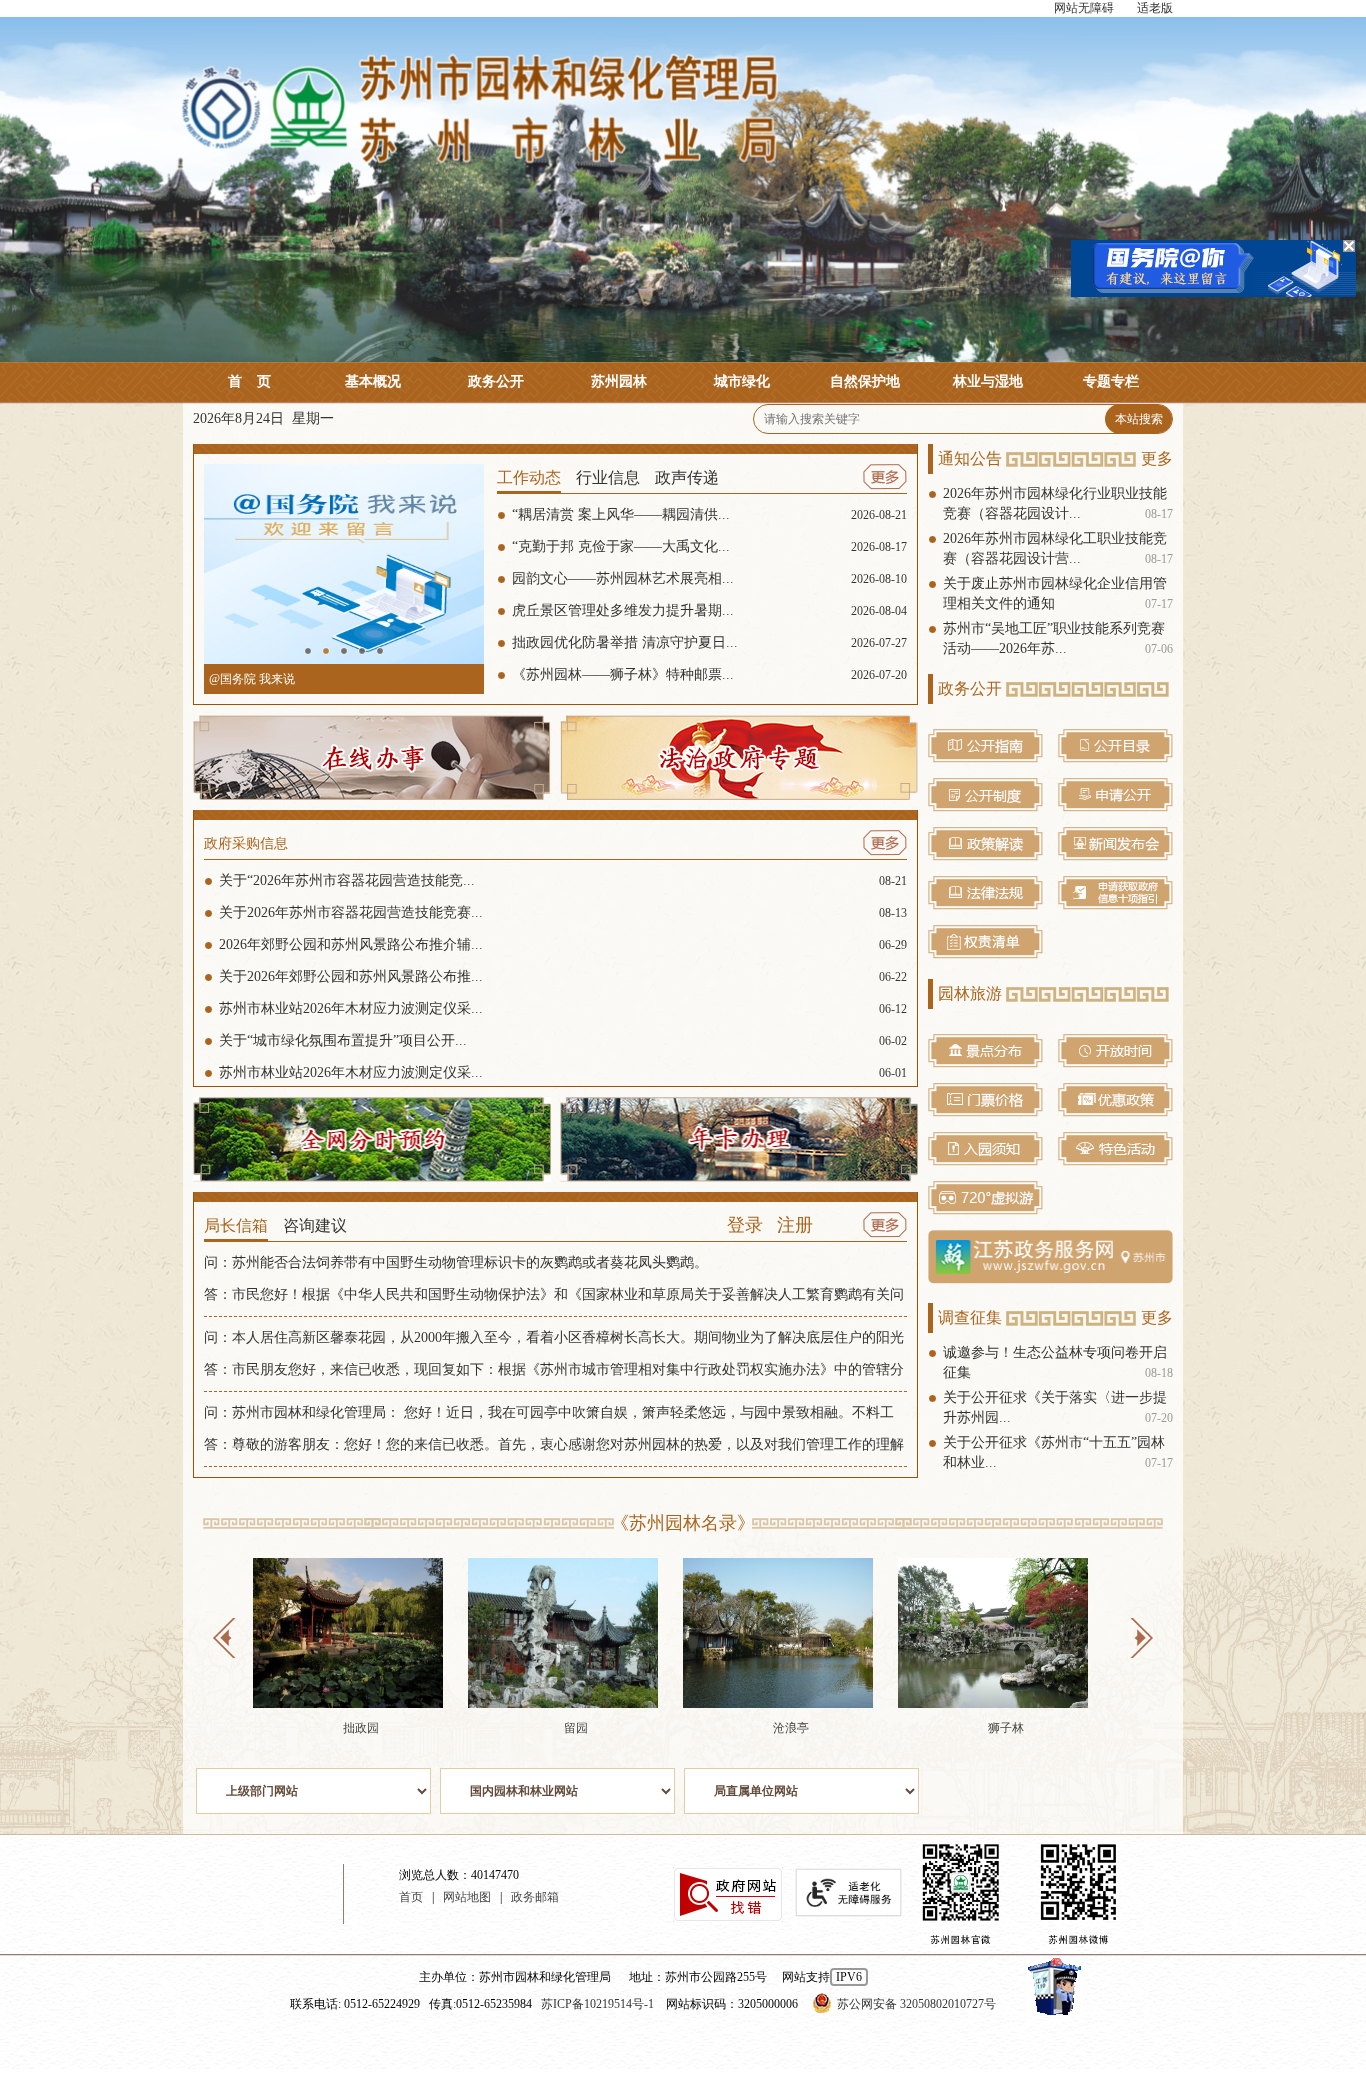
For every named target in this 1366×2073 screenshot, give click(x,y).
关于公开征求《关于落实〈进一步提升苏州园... (1058, 1407)
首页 (249, 381)
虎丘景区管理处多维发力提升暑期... (709, 610)
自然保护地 (865, 381)
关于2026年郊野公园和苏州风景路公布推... (563, 976)
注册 (795, 1225)
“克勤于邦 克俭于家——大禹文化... (709, 546)
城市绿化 (742, 381)
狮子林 (1006, 1728)
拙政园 (361, 1728)
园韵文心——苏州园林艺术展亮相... (709, 578)
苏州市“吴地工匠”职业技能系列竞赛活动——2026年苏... (1058, 638)
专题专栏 (1111, 381)
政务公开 (496, 381)
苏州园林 (619, 381)
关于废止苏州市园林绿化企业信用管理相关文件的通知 (1058, 593)
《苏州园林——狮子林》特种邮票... (709, 674)
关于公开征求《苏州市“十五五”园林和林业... (1058, 1452)
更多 (1157, 458)
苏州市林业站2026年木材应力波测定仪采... (563, 1008)
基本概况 (373, 381)
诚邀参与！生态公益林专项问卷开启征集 (1058, 1362)
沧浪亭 (791, 1728)
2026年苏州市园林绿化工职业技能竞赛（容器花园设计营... (1058, 548)
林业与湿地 (988, 381)
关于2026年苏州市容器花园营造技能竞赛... (563, 912)
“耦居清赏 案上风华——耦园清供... (709, 514)
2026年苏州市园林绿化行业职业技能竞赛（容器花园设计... (1058, 503)
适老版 (1155, 8)
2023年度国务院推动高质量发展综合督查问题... (333, 679)
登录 (745, 1225)
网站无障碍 (1084, 8)
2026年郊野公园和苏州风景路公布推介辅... (563, 944)
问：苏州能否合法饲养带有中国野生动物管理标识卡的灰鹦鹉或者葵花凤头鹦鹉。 (456, 1262)
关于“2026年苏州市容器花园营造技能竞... (563, 880)
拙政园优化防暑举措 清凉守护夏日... (709, 642)
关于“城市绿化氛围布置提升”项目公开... (563, 1040)
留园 (576, 1728)
